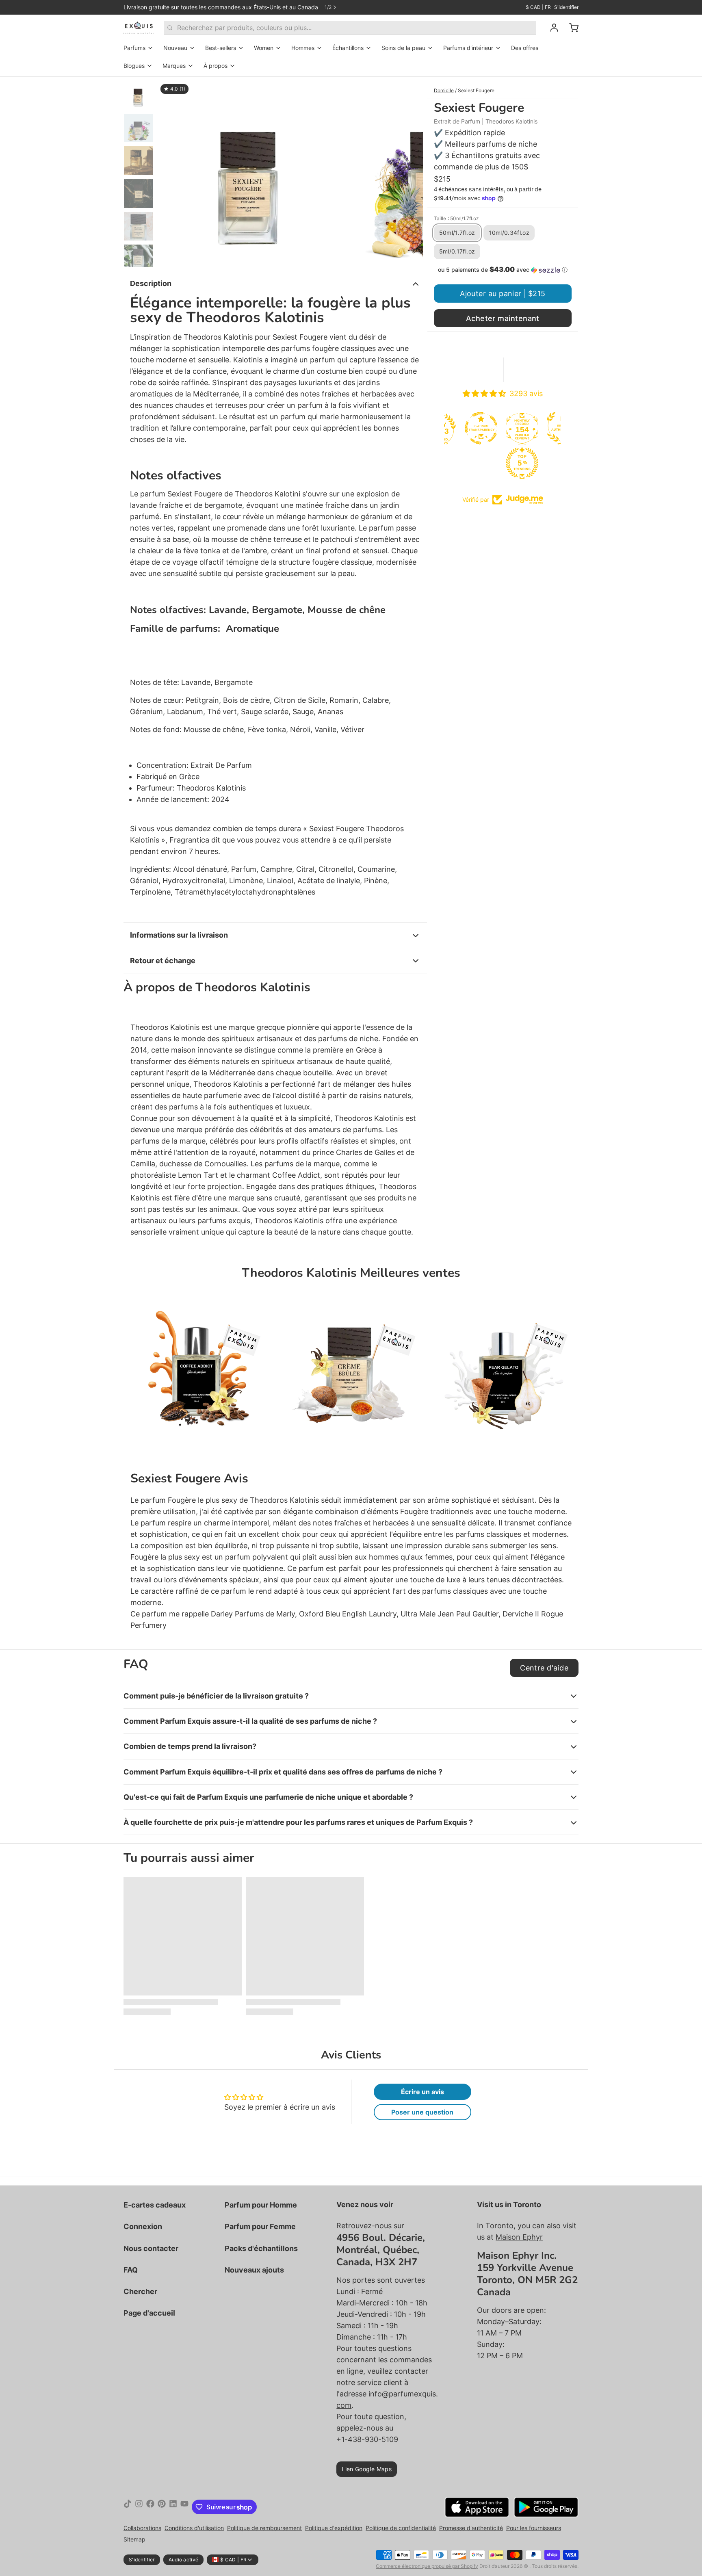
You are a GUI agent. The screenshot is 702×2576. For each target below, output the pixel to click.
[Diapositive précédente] (170, 172)
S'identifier (566, 7)
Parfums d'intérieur (468, 48)
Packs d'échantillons (261, 2248)
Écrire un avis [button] (422, 2092)
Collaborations (142, 2528)
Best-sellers (221, 48)
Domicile (444, 90)
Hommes (303, 48)
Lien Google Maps (367, 2469)
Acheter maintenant (503, 318)
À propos (216, 66)
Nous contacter (151, 2248)
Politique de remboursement (264, 2528)
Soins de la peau (403, 48)
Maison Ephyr (519, 2237)
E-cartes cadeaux (155, 2205)
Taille (456, 218)
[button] (503, 270)
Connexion (143, 2226)
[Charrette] (570, 28)
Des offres (525, 48)
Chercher (140, 2291)
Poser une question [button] (422, 2112)
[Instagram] (139, 2507)
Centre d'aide (544, 1668)
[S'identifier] (551, 28)
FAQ (131, 2270)
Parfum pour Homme (261, 2205)
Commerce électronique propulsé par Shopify (427, 2566)
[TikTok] (128, 2507)
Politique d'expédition (334, 2528)
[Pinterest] (162, 2507)
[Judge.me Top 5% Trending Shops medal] (483, 463)
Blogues (134, 66)
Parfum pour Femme (260, 2226)
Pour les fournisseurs (534, 2528)
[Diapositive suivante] (410, 172)
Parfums (134, 48)
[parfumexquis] (139, 28)
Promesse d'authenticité (471, 2528)
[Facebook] (150, 2507)
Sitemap (134, 2539)
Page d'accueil (149, 2313)
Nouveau (175, 48)
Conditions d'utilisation (194, 2528)
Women (264, 48)
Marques (174, 66)
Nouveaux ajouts (254, 2270)
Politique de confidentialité (401, 2528)
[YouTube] (184, 2507)
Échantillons (348, 48)
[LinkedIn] (173, 2507)
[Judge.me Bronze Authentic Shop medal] (524, 428)
